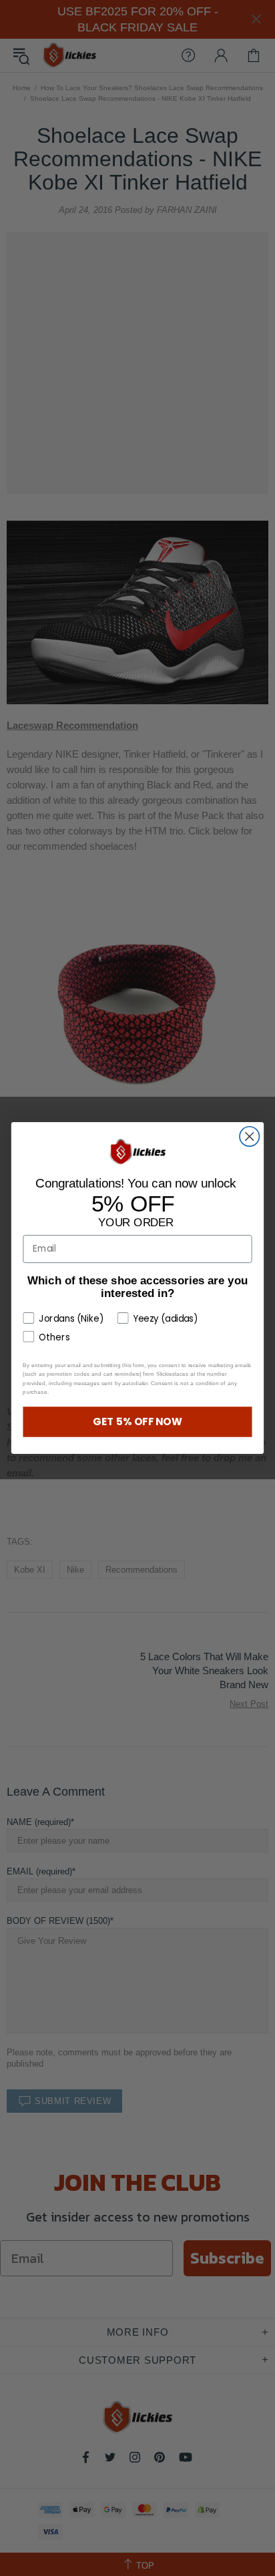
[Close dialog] (249, 1136)
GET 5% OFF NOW (137, 1422)
